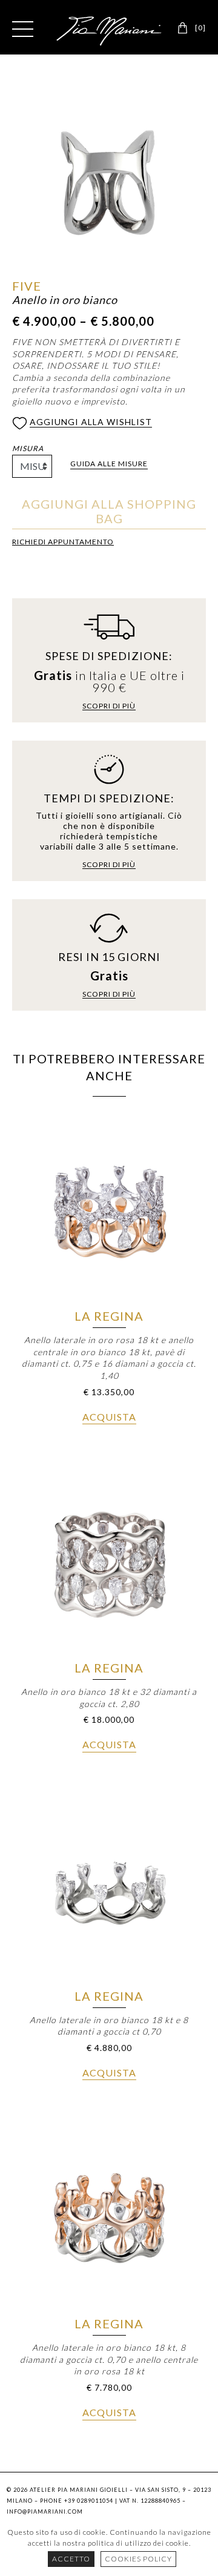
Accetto (71, 2559)
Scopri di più (109, 706)
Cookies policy (138, 2559)
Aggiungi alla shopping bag (109, 511)
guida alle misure (109, 464)
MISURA (28, 448)
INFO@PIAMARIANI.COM (45, 2512)
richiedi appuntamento (63, 542)
